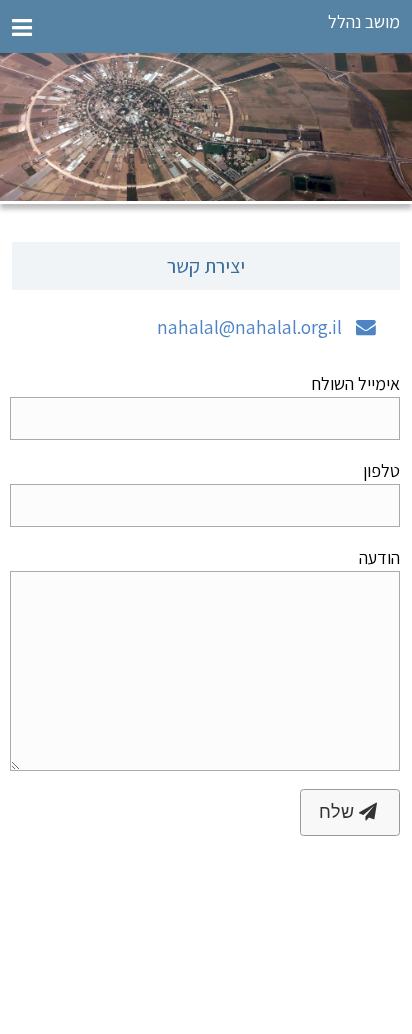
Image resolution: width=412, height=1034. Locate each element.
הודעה (379, 557)
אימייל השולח (355, 383)
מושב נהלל (364, 21)
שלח (339, 812)
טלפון (381, 470)
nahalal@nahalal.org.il (249, 327)
